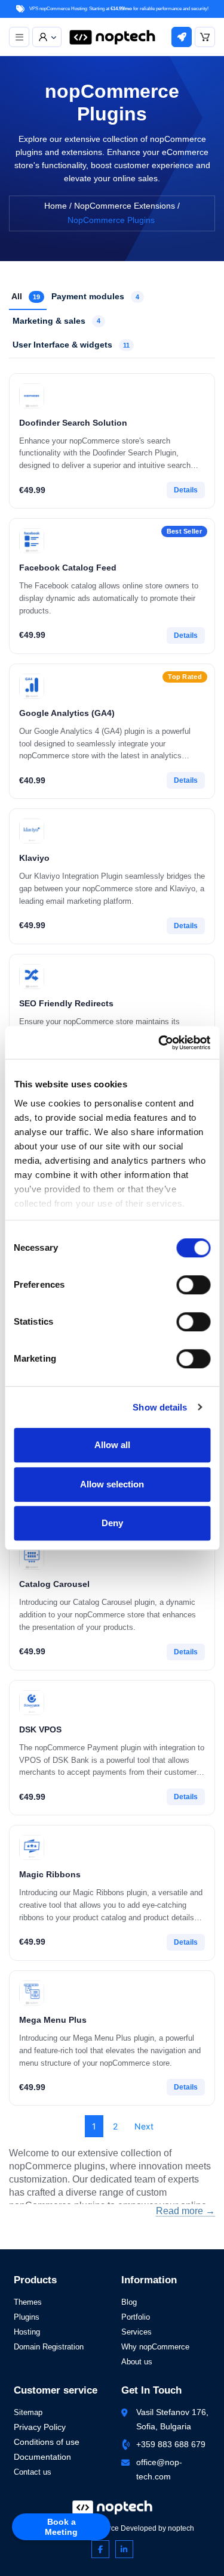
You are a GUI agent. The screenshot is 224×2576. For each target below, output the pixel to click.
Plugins (27, 2317)
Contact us (33, 2472)
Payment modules (95, 296)
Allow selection (112, 1484)
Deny (112, 1523)
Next (144, 2126)
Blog (129, 2302)
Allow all (112, 1445)
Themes (28, 2302)
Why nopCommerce (155, 2347)
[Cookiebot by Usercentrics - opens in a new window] (159, 1043)
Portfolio (136, 2317)
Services (136, 2332)
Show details (160, 1407)
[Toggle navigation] (19, 37)
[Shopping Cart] (205, 37)
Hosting (27, 2332)
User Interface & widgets (71, 345)
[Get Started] (182, 37)
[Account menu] (47, 37)
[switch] (193, 1285)
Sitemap (28, 2412)
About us (137, 2362)
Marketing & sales (56, 320)
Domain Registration (49, 2347)
